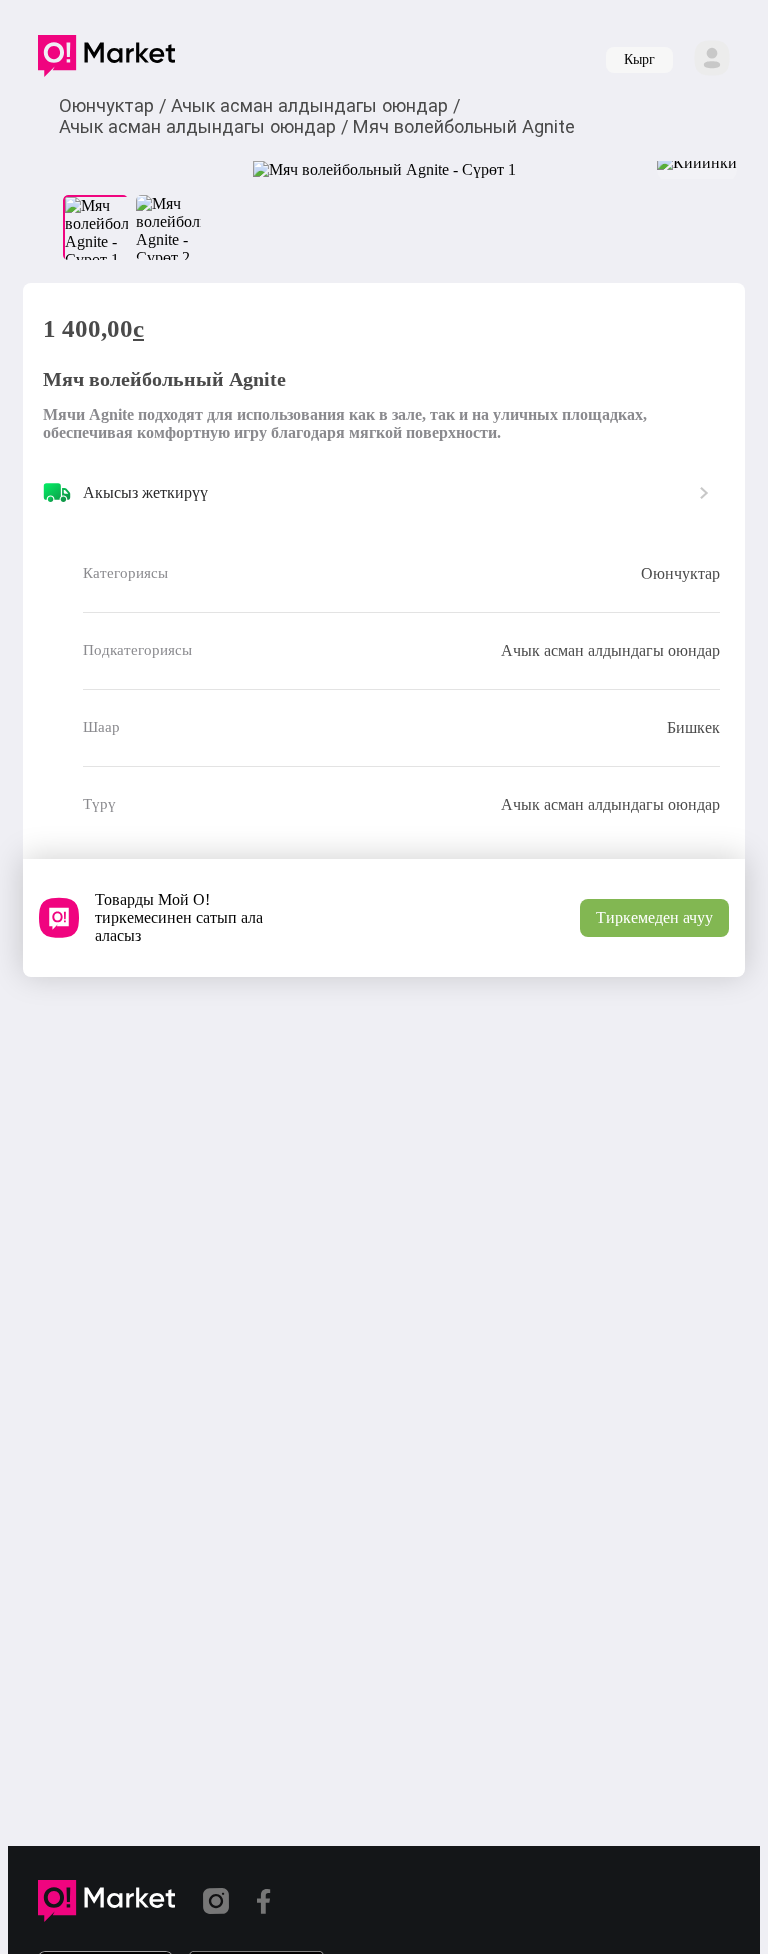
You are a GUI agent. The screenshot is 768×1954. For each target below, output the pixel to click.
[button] (106, 60)
